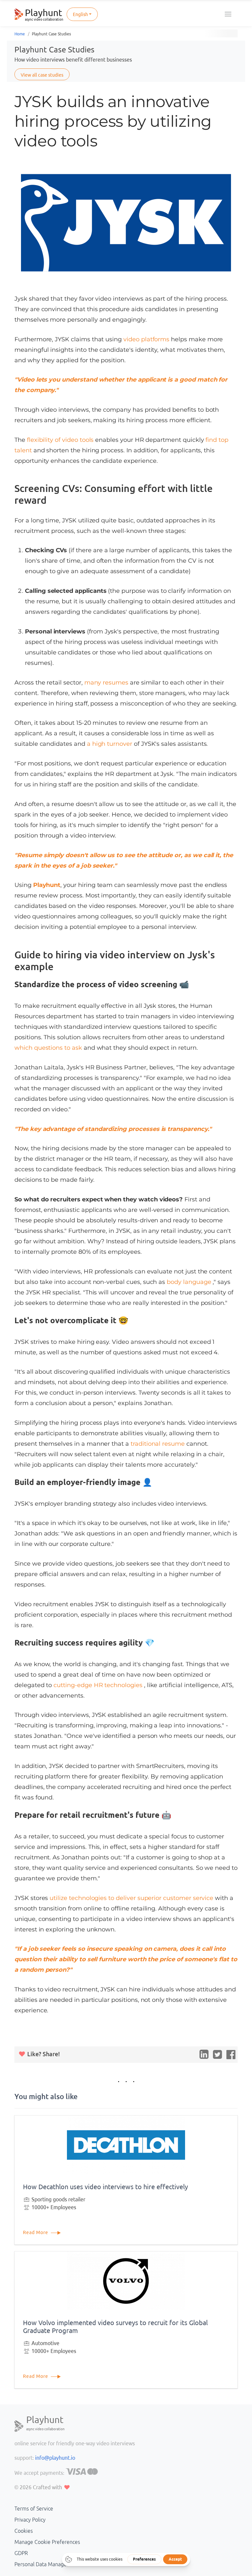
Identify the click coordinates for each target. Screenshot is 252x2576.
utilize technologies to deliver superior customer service (132, 1898)
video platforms (147, 339)
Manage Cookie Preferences (47, 2542)
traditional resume (158, 1444)
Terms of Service (34, 2509)
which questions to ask (49, 1048)
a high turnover (110, 744)
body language (190, 1282)
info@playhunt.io (55, 2458)
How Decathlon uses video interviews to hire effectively (105, 2187)
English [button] (80, 14)
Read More (36, 2232)
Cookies (24, 2531)
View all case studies (42, 75)
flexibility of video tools (61, 440)
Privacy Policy (30, 2520)
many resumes (107, 683)
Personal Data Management (47, 2564)
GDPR (21, 2553)
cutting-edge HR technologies (99, 1685)
